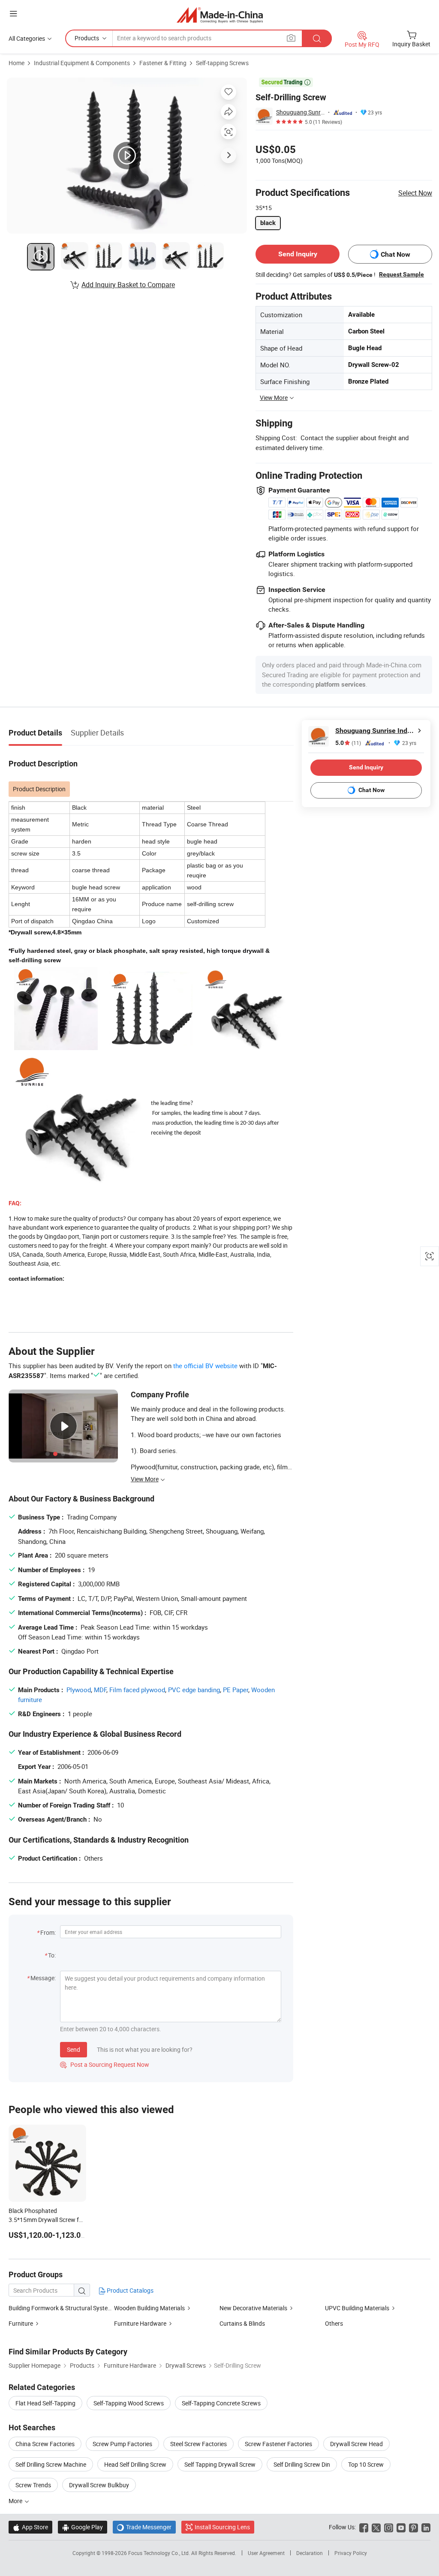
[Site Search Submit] (317, 38)
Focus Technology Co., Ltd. (160, 2553)
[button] (13, 14)
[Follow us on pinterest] (413, 2527)
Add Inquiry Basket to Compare (128, 285)
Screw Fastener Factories (278, 2444)
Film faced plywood (137, 1690)
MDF (100, 1690)
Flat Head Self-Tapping (45, 2403)
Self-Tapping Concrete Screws (221, 2403)
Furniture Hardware (140, 2323)
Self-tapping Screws (222, 63)
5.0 (348, 743)
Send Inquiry (298, 254)
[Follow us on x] (376, 2527)
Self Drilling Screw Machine (51, 2464)
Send (74, 2049)
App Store (30, 2527)
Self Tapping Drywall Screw (220, 2464)
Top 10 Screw (366, 2464)
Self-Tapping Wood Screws (129, 2403)
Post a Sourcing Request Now (105, 2064)
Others (334, 2323)
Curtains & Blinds (242, 2323)
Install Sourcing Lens (222, 2527)
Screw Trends (33, 2485)
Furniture (21, 2323)
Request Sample (401, 274)
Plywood (79, 1690)
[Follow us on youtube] (401, 2527)
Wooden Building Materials (149, 2308)
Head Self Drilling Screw (135, 2464)
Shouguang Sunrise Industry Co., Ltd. (301, 112)
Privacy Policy (351, 2553)
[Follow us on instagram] (389, 2527)
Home (17, 63)
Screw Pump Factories (122, 2444)
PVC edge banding (194, 1690)
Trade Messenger (144, 2527)
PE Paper (236, 1690)
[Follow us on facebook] (364, 2527)
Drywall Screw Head (356, 2444)
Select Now (415, 193)
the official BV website (205, 1366)
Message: (43, 1978)
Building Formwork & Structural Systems (62, 2308)
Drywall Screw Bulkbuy (99, 2485)
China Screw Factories (45, 2444)
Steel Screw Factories (198, 2444)
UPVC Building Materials (357, 2308)
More (16, 2501)
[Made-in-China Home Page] (220, 15)
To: (52, 1955)
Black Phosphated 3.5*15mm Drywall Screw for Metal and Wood (47, 2220)
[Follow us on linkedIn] (426, 2527)
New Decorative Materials (253, 2308)
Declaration (310, 2553)
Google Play (83, 2527)
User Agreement (266, 2553)
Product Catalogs (129, 2290)
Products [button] (87, 38)
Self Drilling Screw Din (302, 2464)
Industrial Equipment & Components (82, 63)
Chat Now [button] (395, 254)
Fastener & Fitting (163, 63)
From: (48, 1932)
